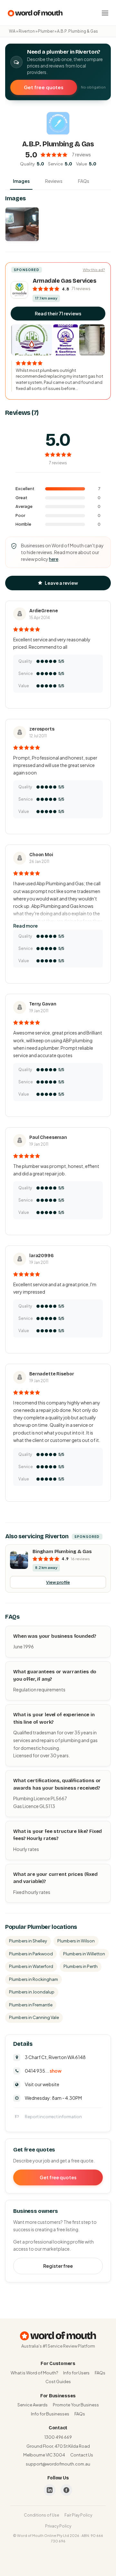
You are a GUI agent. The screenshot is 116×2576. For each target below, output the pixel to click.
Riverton (27, 31)
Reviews (54, 181)
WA (12, 31)
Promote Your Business (76, 2405)
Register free (58, 2266)
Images (21, 181)
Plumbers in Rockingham (34, 1979)
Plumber (46, 31)
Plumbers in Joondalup (32, 1992)
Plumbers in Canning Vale (34, 2017)
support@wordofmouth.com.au (58, 2464)
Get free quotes (44, 87)
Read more (25, 926)
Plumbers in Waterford (31, 1966)
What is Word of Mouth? (34, 2373)
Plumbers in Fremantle (31, 2005)
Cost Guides (58, 2381)
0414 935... (43, 2071)
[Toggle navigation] (105, 13)
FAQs (84, 181)
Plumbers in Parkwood (31, 1954)
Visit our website (42, 2084)
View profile (58, 1582)
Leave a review (61, 583)
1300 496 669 (58, 2437)
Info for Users (76, 2373)
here (54, 559)
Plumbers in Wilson (76, 1941)
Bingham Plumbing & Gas (62, 1551)
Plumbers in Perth (81, 1966)
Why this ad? (94, 270)
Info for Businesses (50, 2414)
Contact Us (82, 2455)
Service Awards (33, 2405)
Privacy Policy (58, 2526)
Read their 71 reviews (58, 313)
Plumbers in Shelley (28, 1941)
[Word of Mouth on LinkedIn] (50, 2490)
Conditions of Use (42, 2515)
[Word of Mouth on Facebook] (66, 2490)
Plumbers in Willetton (84, 1954)
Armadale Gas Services (64, 281)
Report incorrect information (53, 2117)
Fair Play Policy (78, 2515)
